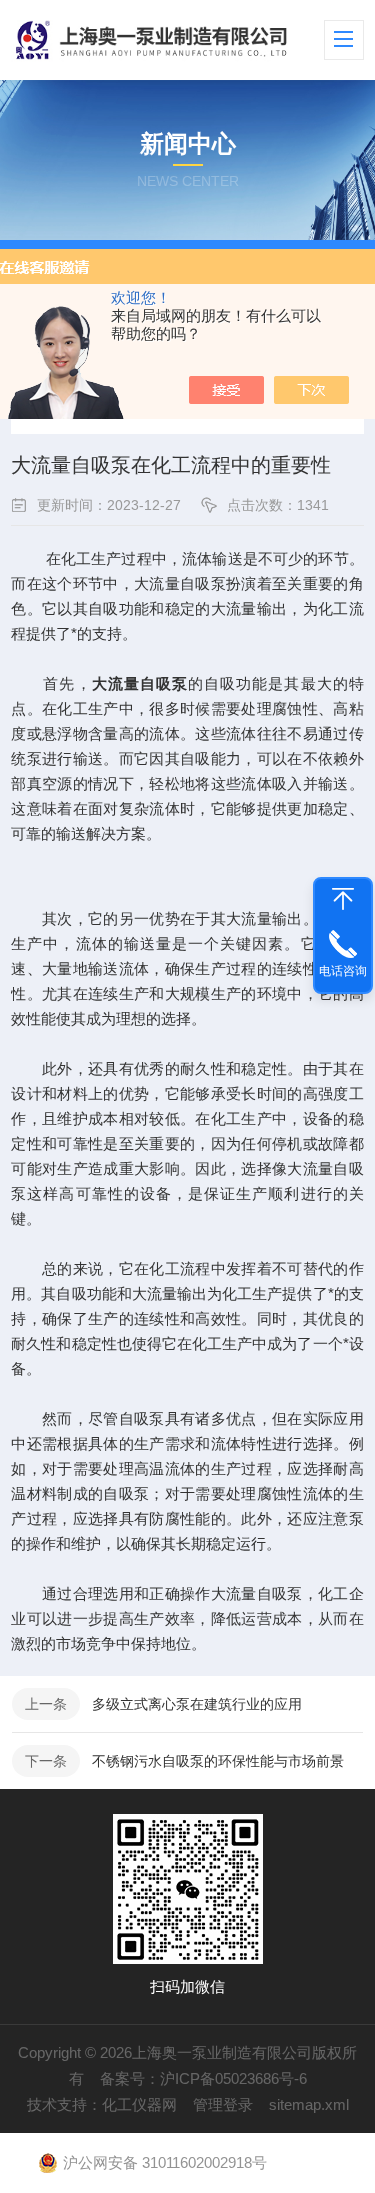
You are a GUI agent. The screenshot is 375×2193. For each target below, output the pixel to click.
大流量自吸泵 (140, 683)
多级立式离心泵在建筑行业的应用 (197, 1704)
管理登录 (223, 2104)
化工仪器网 (139, 2104)
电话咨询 (343, 971)
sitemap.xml (309, 2104)
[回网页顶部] (343, 899)
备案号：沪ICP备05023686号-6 (203, 2078)
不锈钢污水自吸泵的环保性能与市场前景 (218, 1761)
